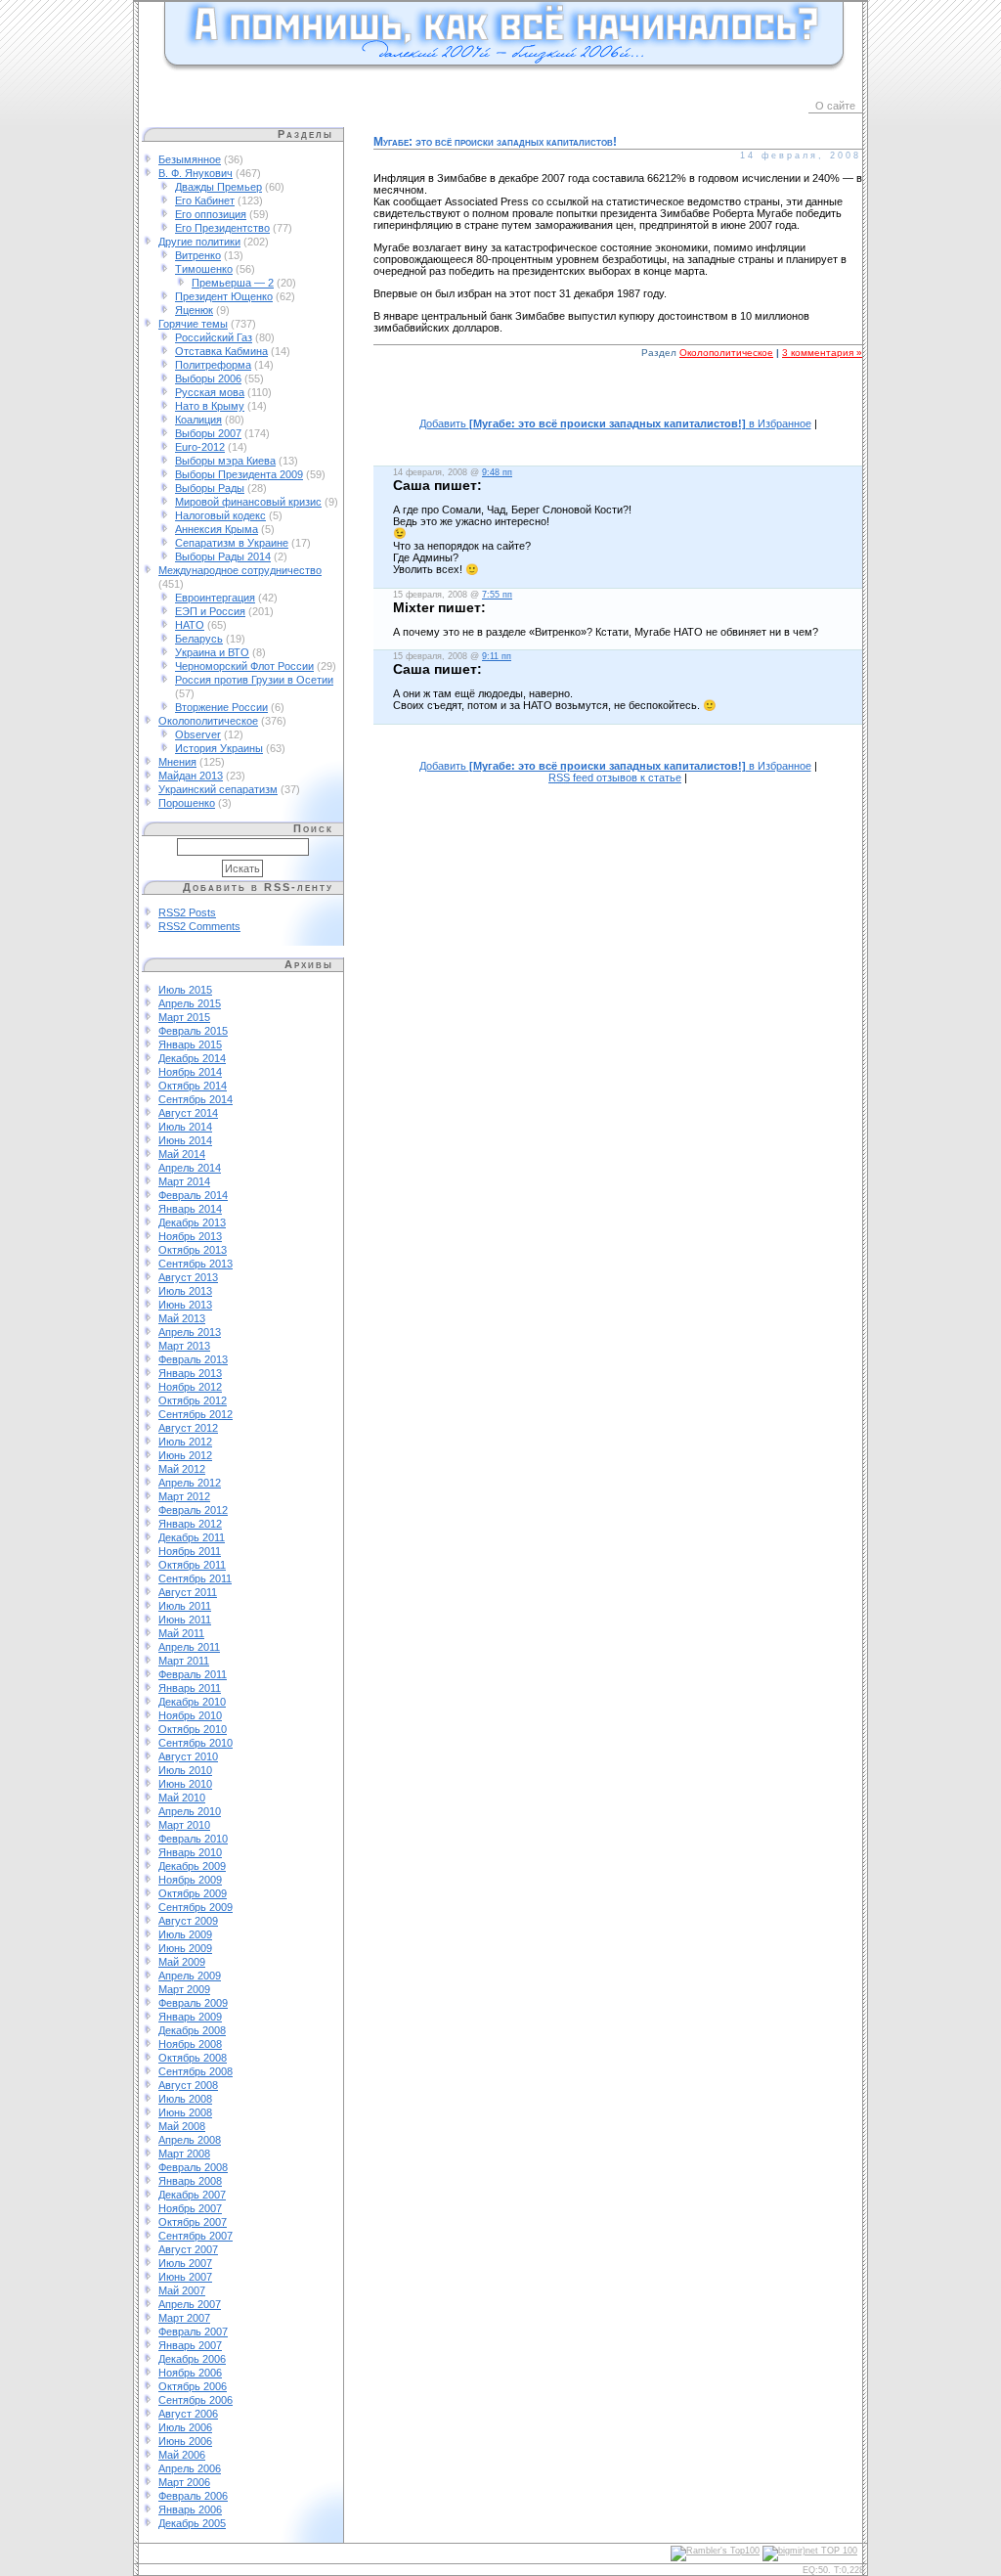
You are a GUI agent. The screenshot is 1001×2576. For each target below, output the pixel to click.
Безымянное (190, 159)
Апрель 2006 (190, 2468)
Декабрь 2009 (192, 1866)
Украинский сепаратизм (218, 789)
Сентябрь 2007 (196, 2236)
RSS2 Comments (199, 926)
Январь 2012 (190, 1524)
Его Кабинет (205, 200)
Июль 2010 (185, 1770)
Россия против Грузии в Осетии (254, 680)
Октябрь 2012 (193, 1400)
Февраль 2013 (193, 1359)
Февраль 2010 (193, 1839)
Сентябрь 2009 (196, 1907)
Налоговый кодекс (220, 515)
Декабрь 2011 (192, 1537)
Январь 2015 (190, 1044)
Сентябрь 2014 (196, 1099)
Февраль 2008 (193, 2167)
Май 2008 (182, 2126)
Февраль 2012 (193, 1510)
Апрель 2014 (190, 1168)
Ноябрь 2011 (190, 1551)
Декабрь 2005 (192, 2523)
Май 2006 (182, 2455)
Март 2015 (184, 1017)
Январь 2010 (190, 1852)
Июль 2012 (185, 1442)
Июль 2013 (185, 1291)
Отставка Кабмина (221, 351)
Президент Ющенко (224, 296)
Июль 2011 (185, 1606)
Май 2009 (182, 1962)
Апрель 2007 (190, 2304)
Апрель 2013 (190, 1332)
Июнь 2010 (185, 1784)
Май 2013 (182, 1318)
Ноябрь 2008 (190, 2044)
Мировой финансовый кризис (248, 502)
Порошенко (187, 803)
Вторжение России (221, 707)
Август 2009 (188, 1921)
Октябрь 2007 (193, 2222)
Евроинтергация (215, 598)
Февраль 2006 (193, 2496)
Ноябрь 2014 (190, 1072)
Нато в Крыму (210, 406)
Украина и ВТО (212, 652)
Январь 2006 (190, 2509)
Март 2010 (184, 1825)
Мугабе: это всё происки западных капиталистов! (495, 142)
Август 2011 (188, 1592)
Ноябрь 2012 (190, 1387)
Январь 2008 (190, 2181)
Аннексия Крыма (217, 529)
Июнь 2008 (185, 2112)
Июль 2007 (185, 2263)
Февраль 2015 (193, 1031)
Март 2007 (184, 2318)
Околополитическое (208, 721)
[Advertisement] (618, 399)
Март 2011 (184, 1661)
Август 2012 (188, 1428)
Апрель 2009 (190, 1976)
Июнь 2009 (185, 1948)
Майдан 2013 (191, 776)
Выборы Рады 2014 (223, 556)
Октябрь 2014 (193, 1086)
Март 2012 (184, 1496)
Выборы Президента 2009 (239, 474)
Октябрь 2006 (193, 2386)
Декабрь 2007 (192, 2195)
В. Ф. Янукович (196, 173)
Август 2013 (188, 1277)
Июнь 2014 (185, 1140)
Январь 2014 (190, 1209)
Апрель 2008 (190, 2140)
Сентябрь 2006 (196, 2400)
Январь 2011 (190, 1688)
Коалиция (198, 420)
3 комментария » (822, 353)
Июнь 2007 (185, 2277)
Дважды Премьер (218, 187)
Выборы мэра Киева (225, 461)
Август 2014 (188, 1113)
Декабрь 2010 (192, 1702)
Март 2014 (184, 1181)
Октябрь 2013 (193, 1250)
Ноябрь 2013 (190, 1236)
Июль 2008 (185, 2099)
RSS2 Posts (187, 912)
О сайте (835, 106)
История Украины (219, 748)
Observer (198, 734)
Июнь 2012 (185, 1455)
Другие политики (199, 242)
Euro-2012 (200, 447)
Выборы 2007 (208, 433)
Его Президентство (222, 228)
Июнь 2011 (185, 1620)
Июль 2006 (185, 2427)
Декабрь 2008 (192, 2030)
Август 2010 (188, 1756)
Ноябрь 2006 (190, 2373)
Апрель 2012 (190, 1483)
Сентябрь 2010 (196, 1743)
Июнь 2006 (185, 2441)
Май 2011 (181, 1633)
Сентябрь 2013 (196, 1264)
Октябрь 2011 (192, 1565)
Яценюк (194, 310)
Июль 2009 (185, 1934)
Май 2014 (182, 1154)
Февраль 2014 (193, 1195)
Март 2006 (184, 2482)
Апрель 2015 (190, 1003)
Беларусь (199, 639)
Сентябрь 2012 (196, 1414)
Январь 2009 (190, 2017)
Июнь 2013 (185, 1305)
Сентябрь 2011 (195, 1578)
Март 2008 (184, 2154)
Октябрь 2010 (193, 1729)
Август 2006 (188, 2414)
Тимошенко (204, 269)
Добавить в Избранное (615, 423)
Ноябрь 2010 (190, 1715)
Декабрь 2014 (192, 1058)
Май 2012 (182, 1469)
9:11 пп (497, 656)
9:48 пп (497, 472)
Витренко (198, 255)
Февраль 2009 (193, 2003)
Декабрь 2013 (192, 1222)
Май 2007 (182, 2290)
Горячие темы (193, 324)
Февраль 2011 (193, 1674)
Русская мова (210, 392)
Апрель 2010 (190, 1811)
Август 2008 (188, 2085)
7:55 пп (497, 595)
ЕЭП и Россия (210, 611)
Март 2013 (184, 1346)
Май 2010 (182, 1798)
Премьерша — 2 (233, 283)
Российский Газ (214, 337)
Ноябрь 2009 (190, 1880)
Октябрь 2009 (193, 1893)
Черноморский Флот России (244, 666)
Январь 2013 (190, 1373)
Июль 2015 (185, 990)
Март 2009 (184, 1989)
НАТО (190, 625)
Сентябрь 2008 (196, 2071)
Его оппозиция (211, 214)
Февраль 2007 (193, 2332)
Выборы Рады (210, 488)
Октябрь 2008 (193, 2058)
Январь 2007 (190, 2345)
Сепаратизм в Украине (232, 543)
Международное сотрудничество (240, 570)
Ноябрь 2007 (190, 2208)
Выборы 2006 (208, 378)
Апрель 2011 (189, 1647)
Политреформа (213, 365)
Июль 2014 (185, 1127)
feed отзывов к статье (615, 777)
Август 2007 (188, 2249)
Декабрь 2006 (192, 2359)
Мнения (177, 762)
